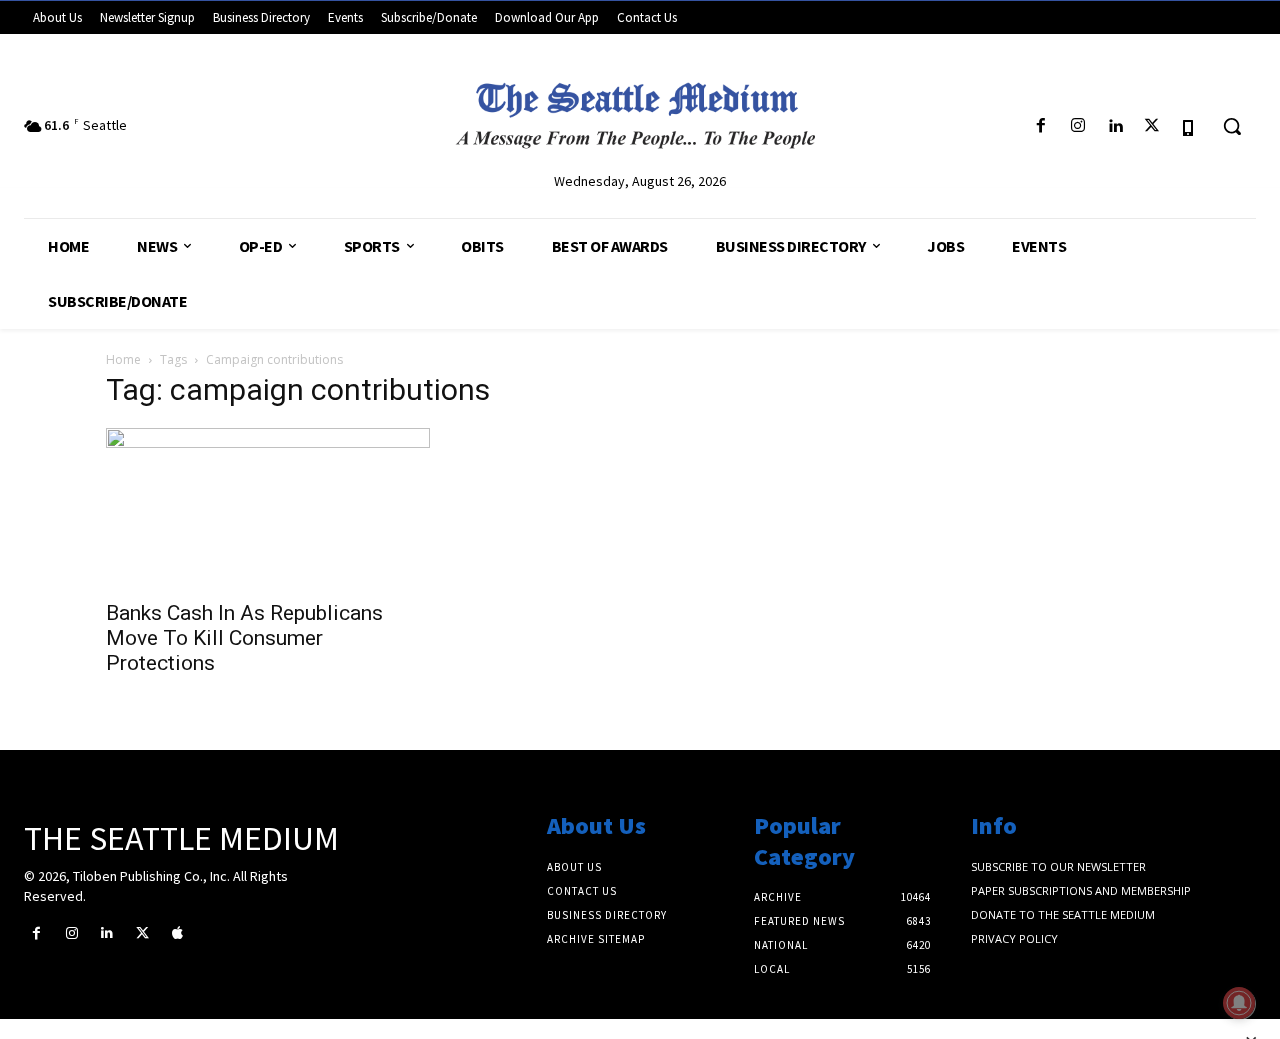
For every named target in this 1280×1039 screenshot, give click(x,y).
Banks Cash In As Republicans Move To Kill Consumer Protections (244, 638)
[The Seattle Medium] (639, 109)
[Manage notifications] (1239, 1003)
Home (123, 359)
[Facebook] (1040, 126)
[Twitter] (1152, 126)
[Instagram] (1077, 126)
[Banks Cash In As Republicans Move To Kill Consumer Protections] (268, 508)
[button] (1232, 126)
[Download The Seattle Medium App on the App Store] (1189, 126)
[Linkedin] (1114, 126)
